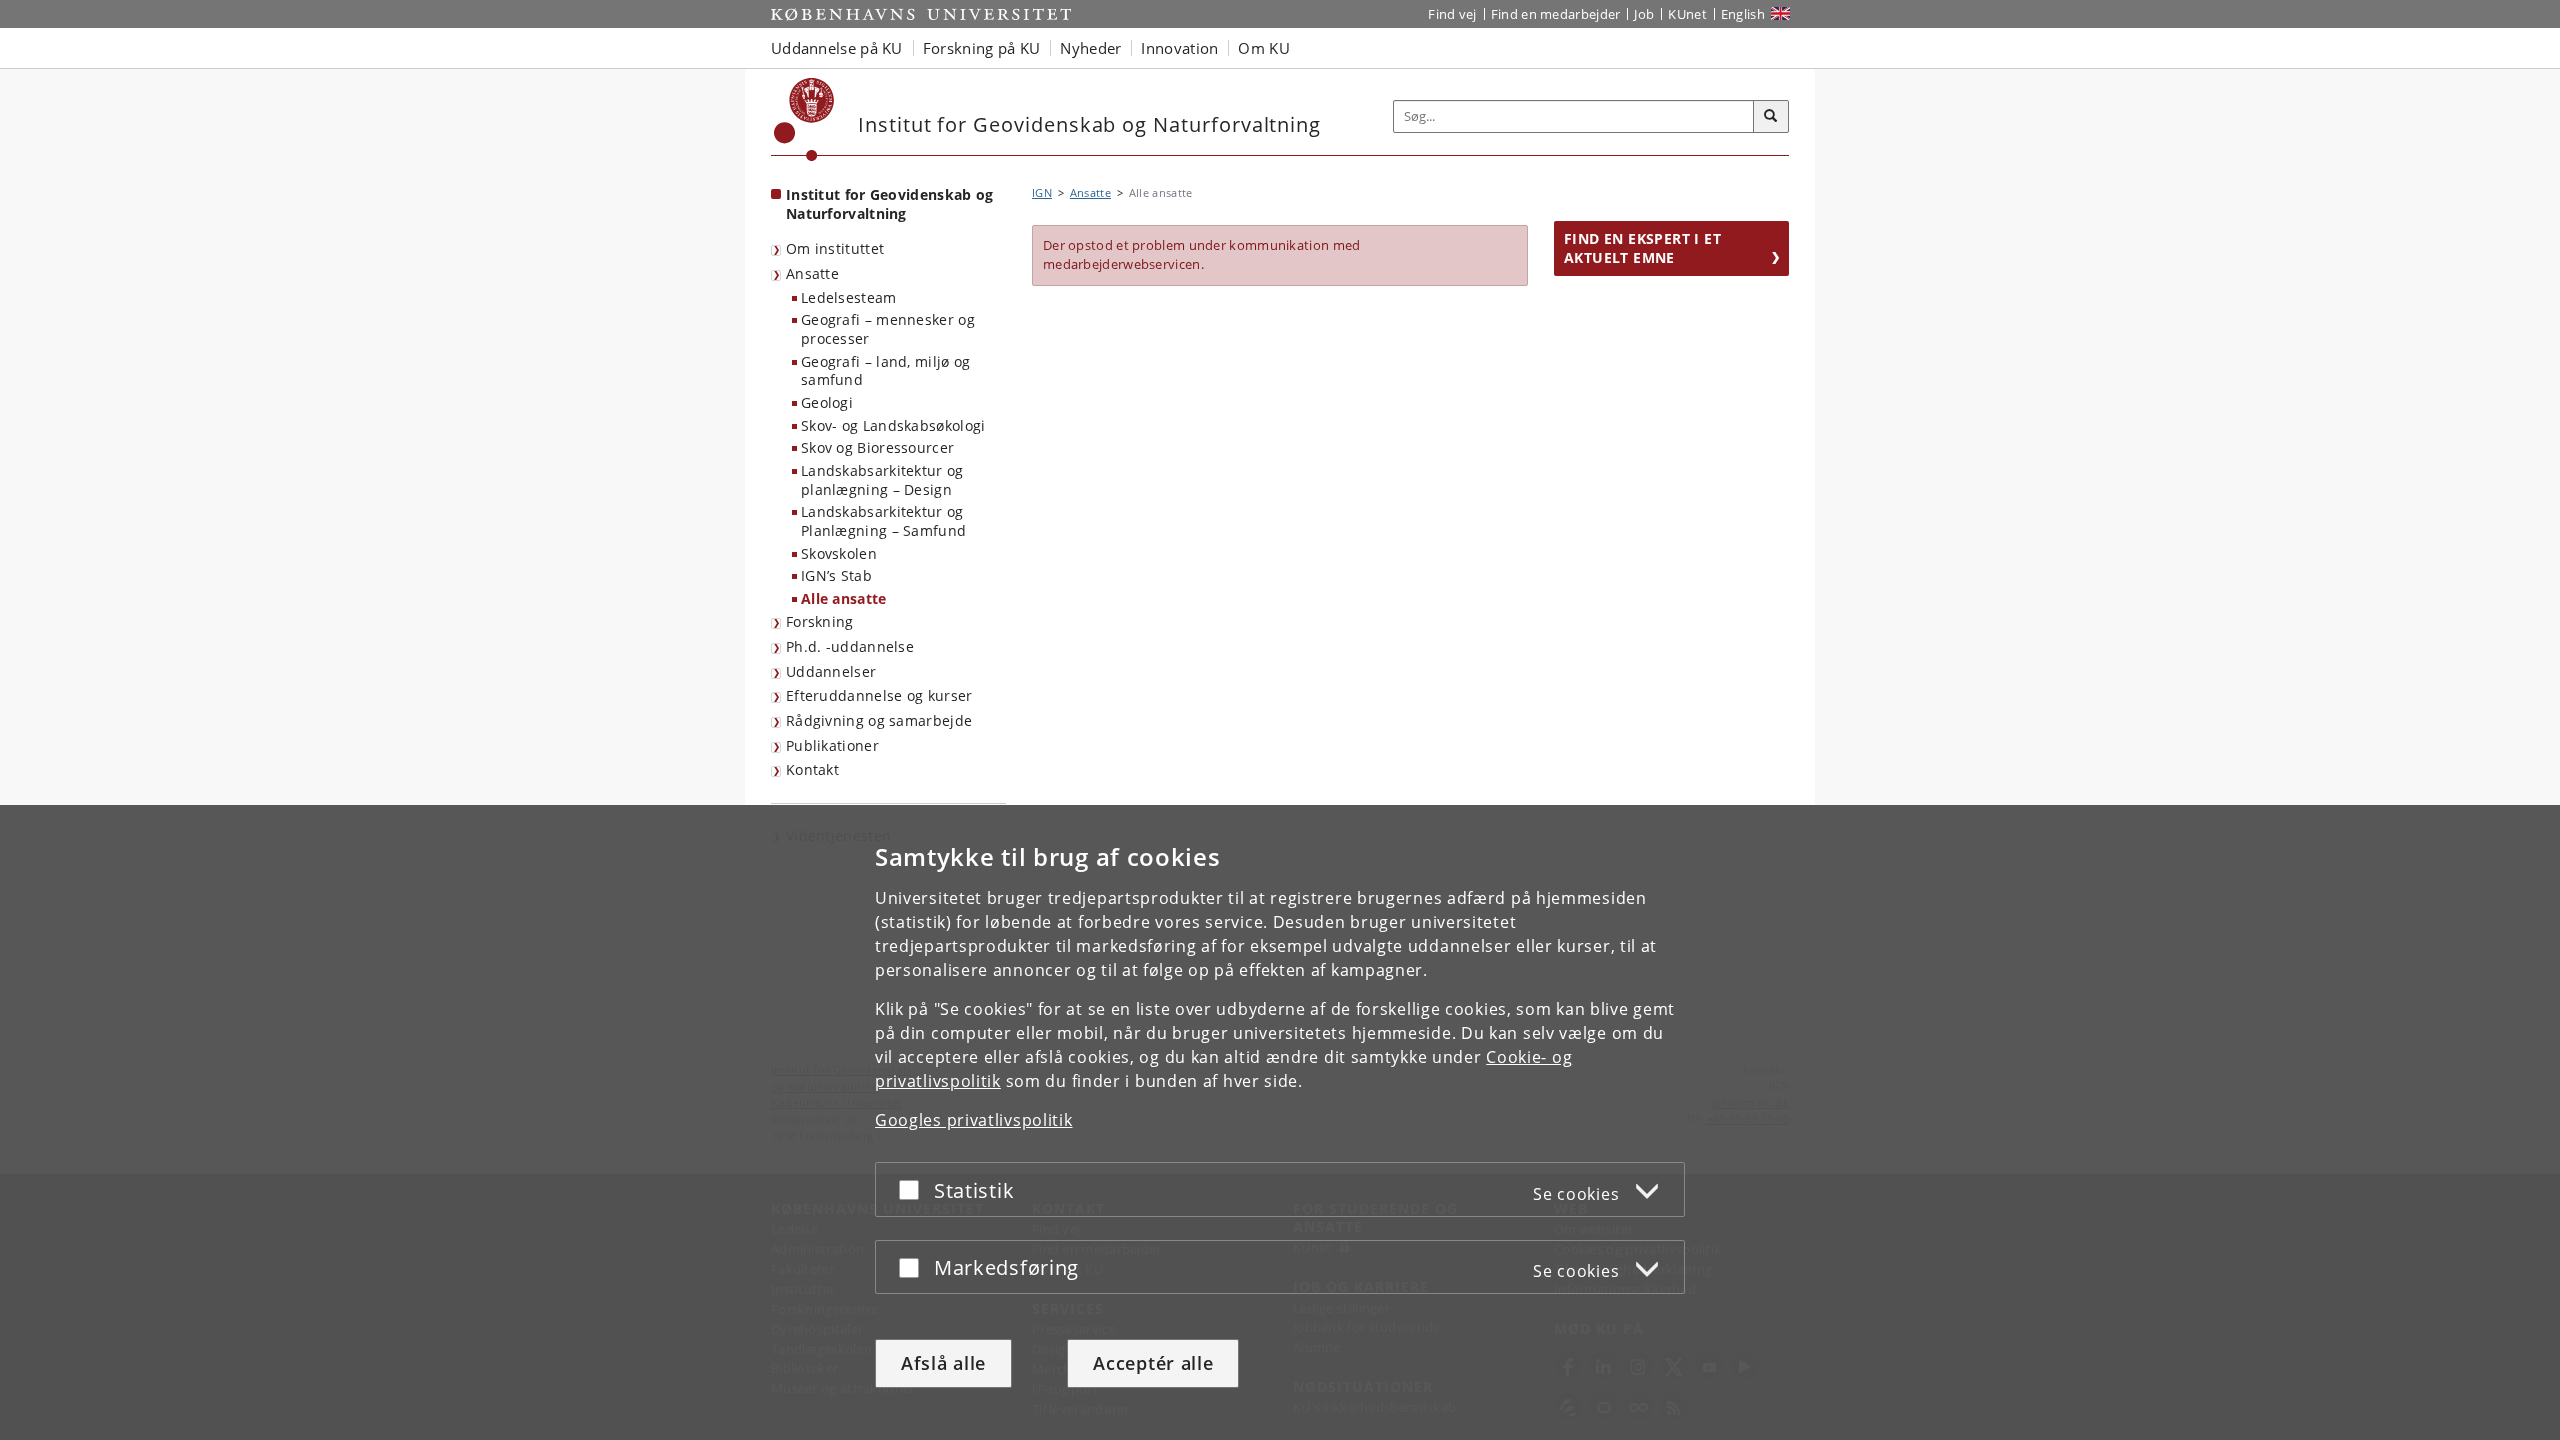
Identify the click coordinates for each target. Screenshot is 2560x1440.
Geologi (827, 402)
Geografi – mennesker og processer (888, 329)
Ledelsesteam (849, 297)
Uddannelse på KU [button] (837, 48)
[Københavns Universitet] (804, 119)
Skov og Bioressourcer (877, 447)
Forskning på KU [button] (982, 48)
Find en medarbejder (1556, 14)
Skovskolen (839, 553)
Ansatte (812, 273)
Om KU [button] (1264, 48)
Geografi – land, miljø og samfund (886, 371)
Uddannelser (831, 671)
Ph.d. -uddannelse (850, 646)
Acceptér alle (1153, 1363)
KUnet (1687, 14)
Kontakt (812, 769)
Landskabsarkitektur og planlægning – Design (882, 480)
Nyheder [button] (1090, 48)
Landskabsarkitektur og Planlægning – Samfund (883, 521)
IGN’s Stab (836, 575)
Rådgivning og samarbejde (879, 720)
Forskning (820, 621)
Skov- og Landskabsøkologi (893, 425)
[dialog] (1280, 1122)
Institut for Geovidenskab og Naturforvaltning (889, 204)
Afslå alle (943, 1363)
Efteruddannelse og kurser (879, 695)
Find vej (1452, 14)
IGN (1042, 192)
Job (1644, 14)
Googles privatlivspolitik (974, 1120)
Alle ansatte (844, 598)
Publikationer (832, 745)
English (1743, 14)
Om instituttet (835, 248)
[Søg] (1771, 117)
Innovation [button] (1179, 48)
